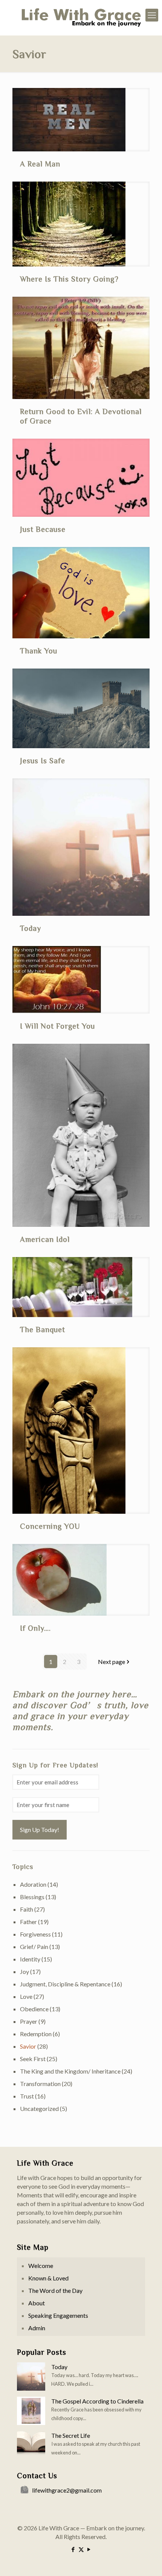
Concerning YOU (50, 1526)
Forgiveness (35, 1934)
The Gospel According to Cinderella (97, 2401)
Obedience (34, 2009)
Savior (28, 2046)
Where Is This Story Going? (69, 279)
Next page (112, 1662)
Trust (27, 2096)
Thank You (39, 650)
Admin (37, 2328)
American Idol (45, 1239)
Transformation (40, 2084)
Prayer (29, 2021)
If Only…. (35, 1628)
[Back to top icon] (147, 2561)
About (37, 2303)
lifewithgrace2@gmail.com (67, 2490)
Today (31, 928)
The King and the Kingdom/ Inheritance (70, 2071)
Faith (27, 1909)
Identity (30, 1959)
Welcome (41, 2266)
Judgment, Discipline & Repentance (65, 1984)
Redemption (36, 2034)
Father (28, 1922)
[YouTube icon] (89, 2549)
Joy (24, 1971)
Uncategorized (39, 2108)
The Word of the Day (55, 2290)
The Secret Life (71, 2435)
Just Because (43, 529)
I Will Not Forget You (57, 1026)
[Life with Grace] (81, 18)
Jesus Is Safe (43, 760)
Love (26, 1996)
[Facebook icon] (73, 2549)
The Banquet (43, 1329)
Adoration (33, 1884)
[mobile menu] (152, 15)
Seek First (33, 2059)
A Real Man (40, 163)
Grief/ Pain (34, 1947)
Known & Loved (48, 2278)
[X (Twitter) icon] (81, 2549)
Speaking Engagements (58, 2315)
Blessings (32, 1897)
